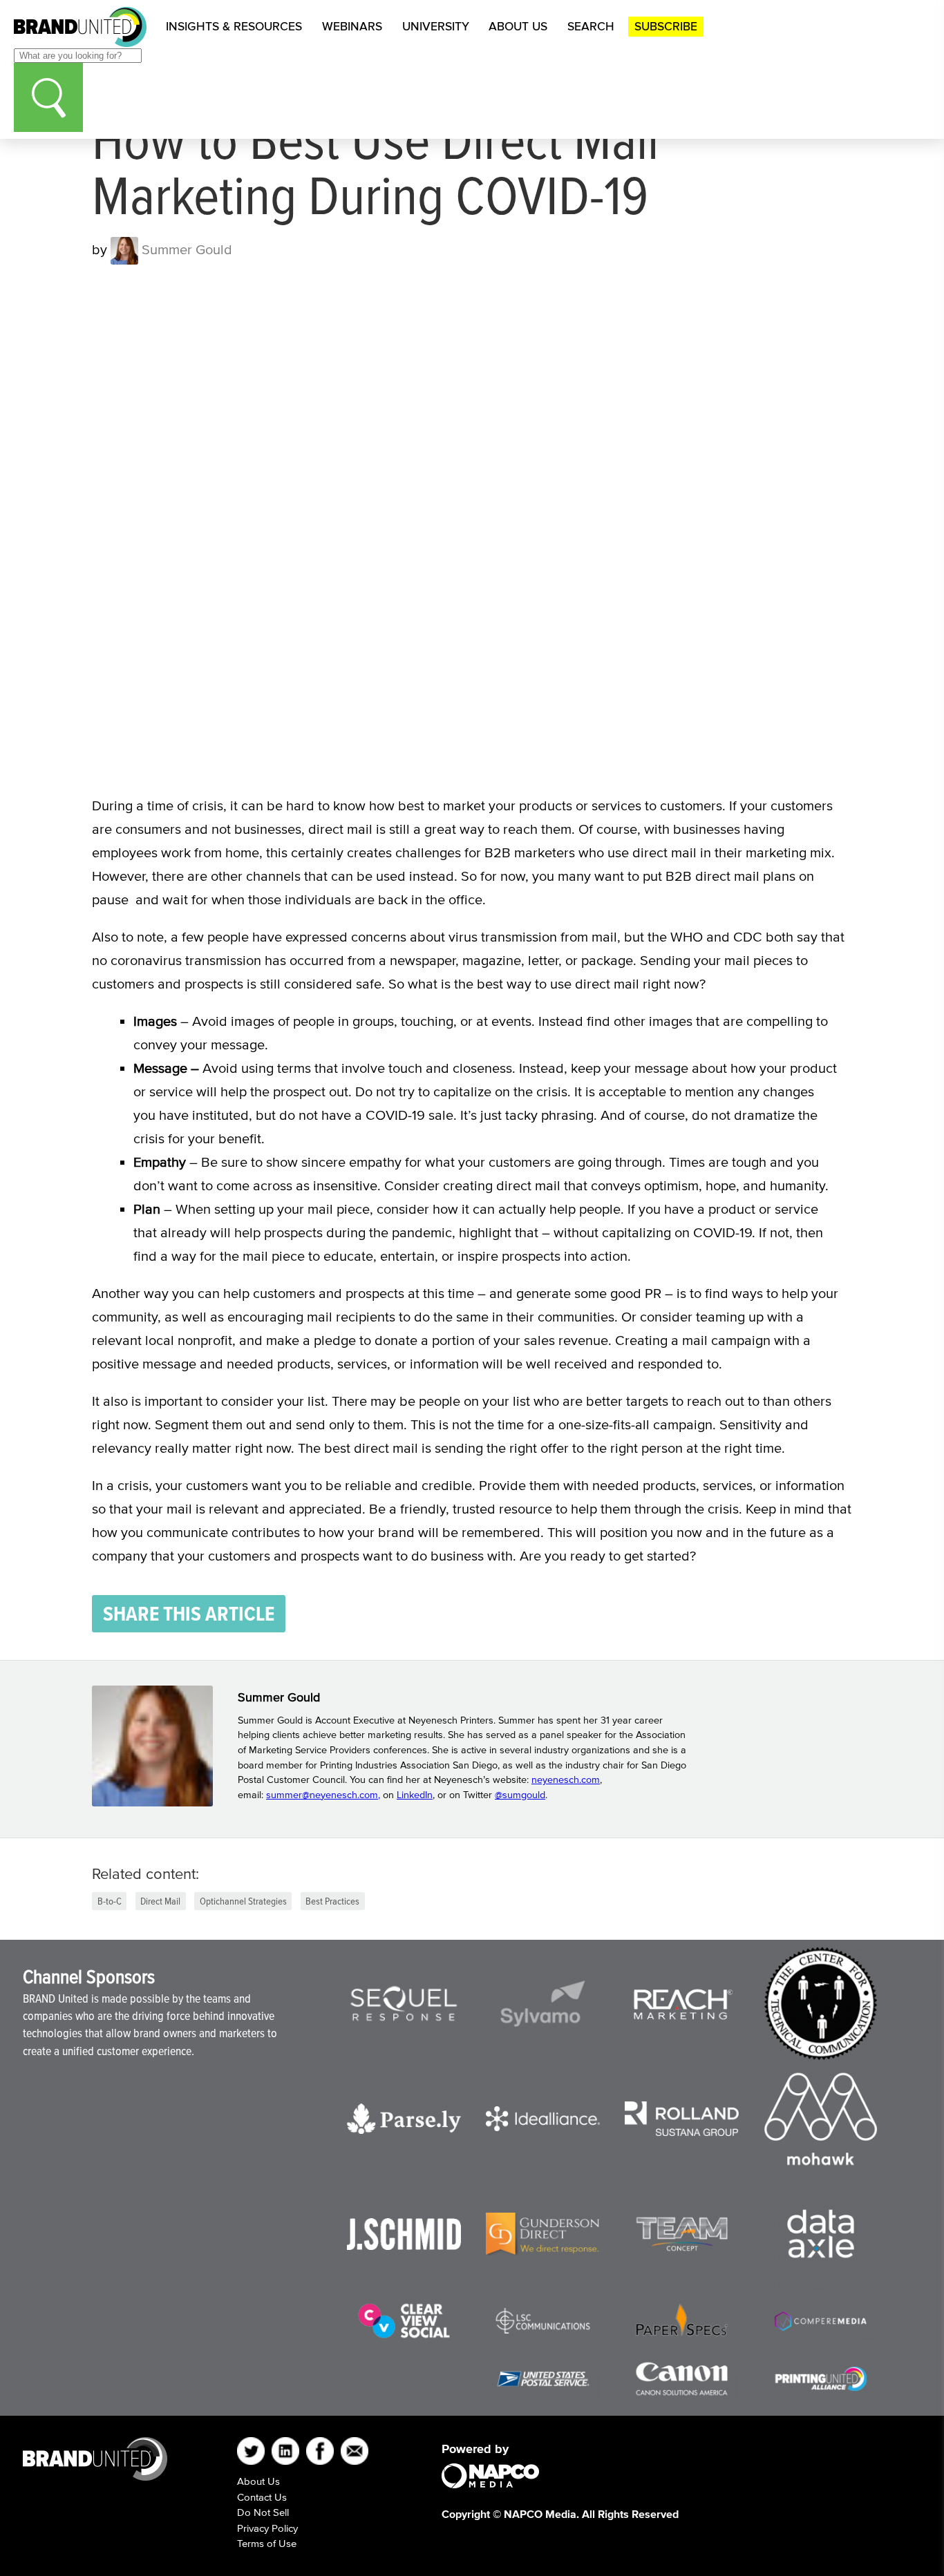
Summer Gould (185, 249)
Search (591, 26)
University (436, 26)
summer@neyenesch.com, (323, 1795)
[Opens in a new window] (404, 2004)
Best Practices (332, 1901)
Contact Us (262, 2497)
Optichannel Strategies (243, 1901)
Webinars (352, 26)
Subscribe (666, 26)
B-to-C (110, 1901)
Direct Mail (160, 1901)
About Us (518, 26)
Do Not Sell (263, 2512)
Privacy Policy (267, 2528)
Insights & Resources (234, 26)
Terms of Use (267, 2543)
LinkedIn (415, 1795)
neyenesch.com (566, 1780)
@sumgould (520, 1795)
